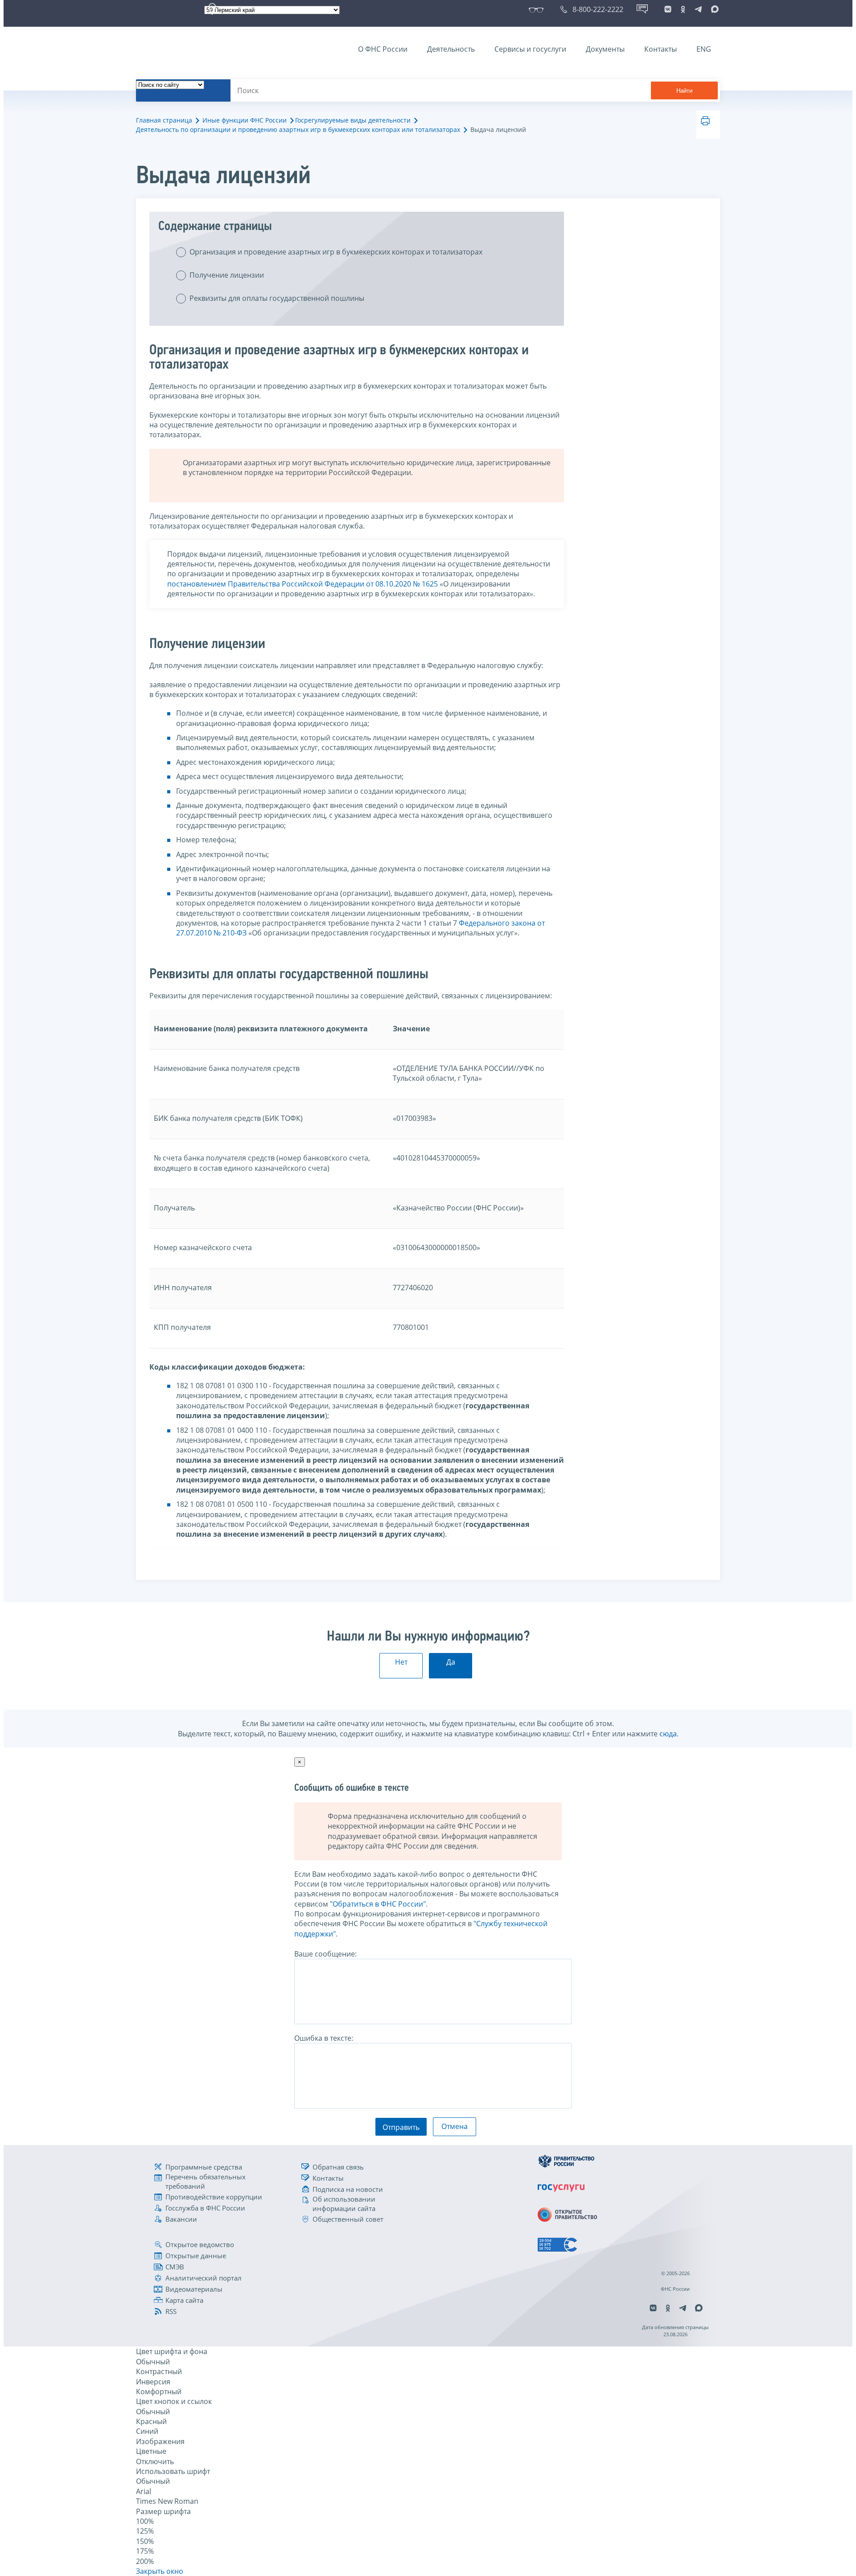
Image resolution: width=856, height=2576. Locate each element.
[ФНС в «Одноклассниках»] (683, 9)
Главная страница (164, 120)
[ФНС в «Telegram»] (698, 9)
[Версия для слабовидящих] (538, 9)
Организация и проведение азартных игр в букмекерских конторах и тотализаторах (336, 252)
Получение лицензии (227, 275)
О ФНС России (383, 49)
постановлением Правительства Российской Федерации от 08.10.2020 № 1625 (302, 584)
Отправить (401, 2127)
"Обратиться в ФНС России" (378, 1904)
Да (451, 1662)
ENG (704, 49)
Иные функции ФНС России (245, 120)
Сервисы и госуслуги (530, 49)
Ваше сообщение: (325, 1954)
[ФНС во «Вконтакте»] (668, 9)
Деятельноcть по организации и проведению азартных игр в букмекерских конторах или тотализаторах (298, 129)
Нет (401, 1662)
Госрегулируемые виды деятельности (353, 120)
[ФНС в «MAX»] (713, 9)
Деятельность (451, 49)
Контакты (661, 49)
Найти (684, 91)
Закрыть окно (160, 2571)
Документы (605, 49)
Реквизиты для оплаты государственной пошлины (277, 298)
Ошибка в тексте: (324, 2038)
